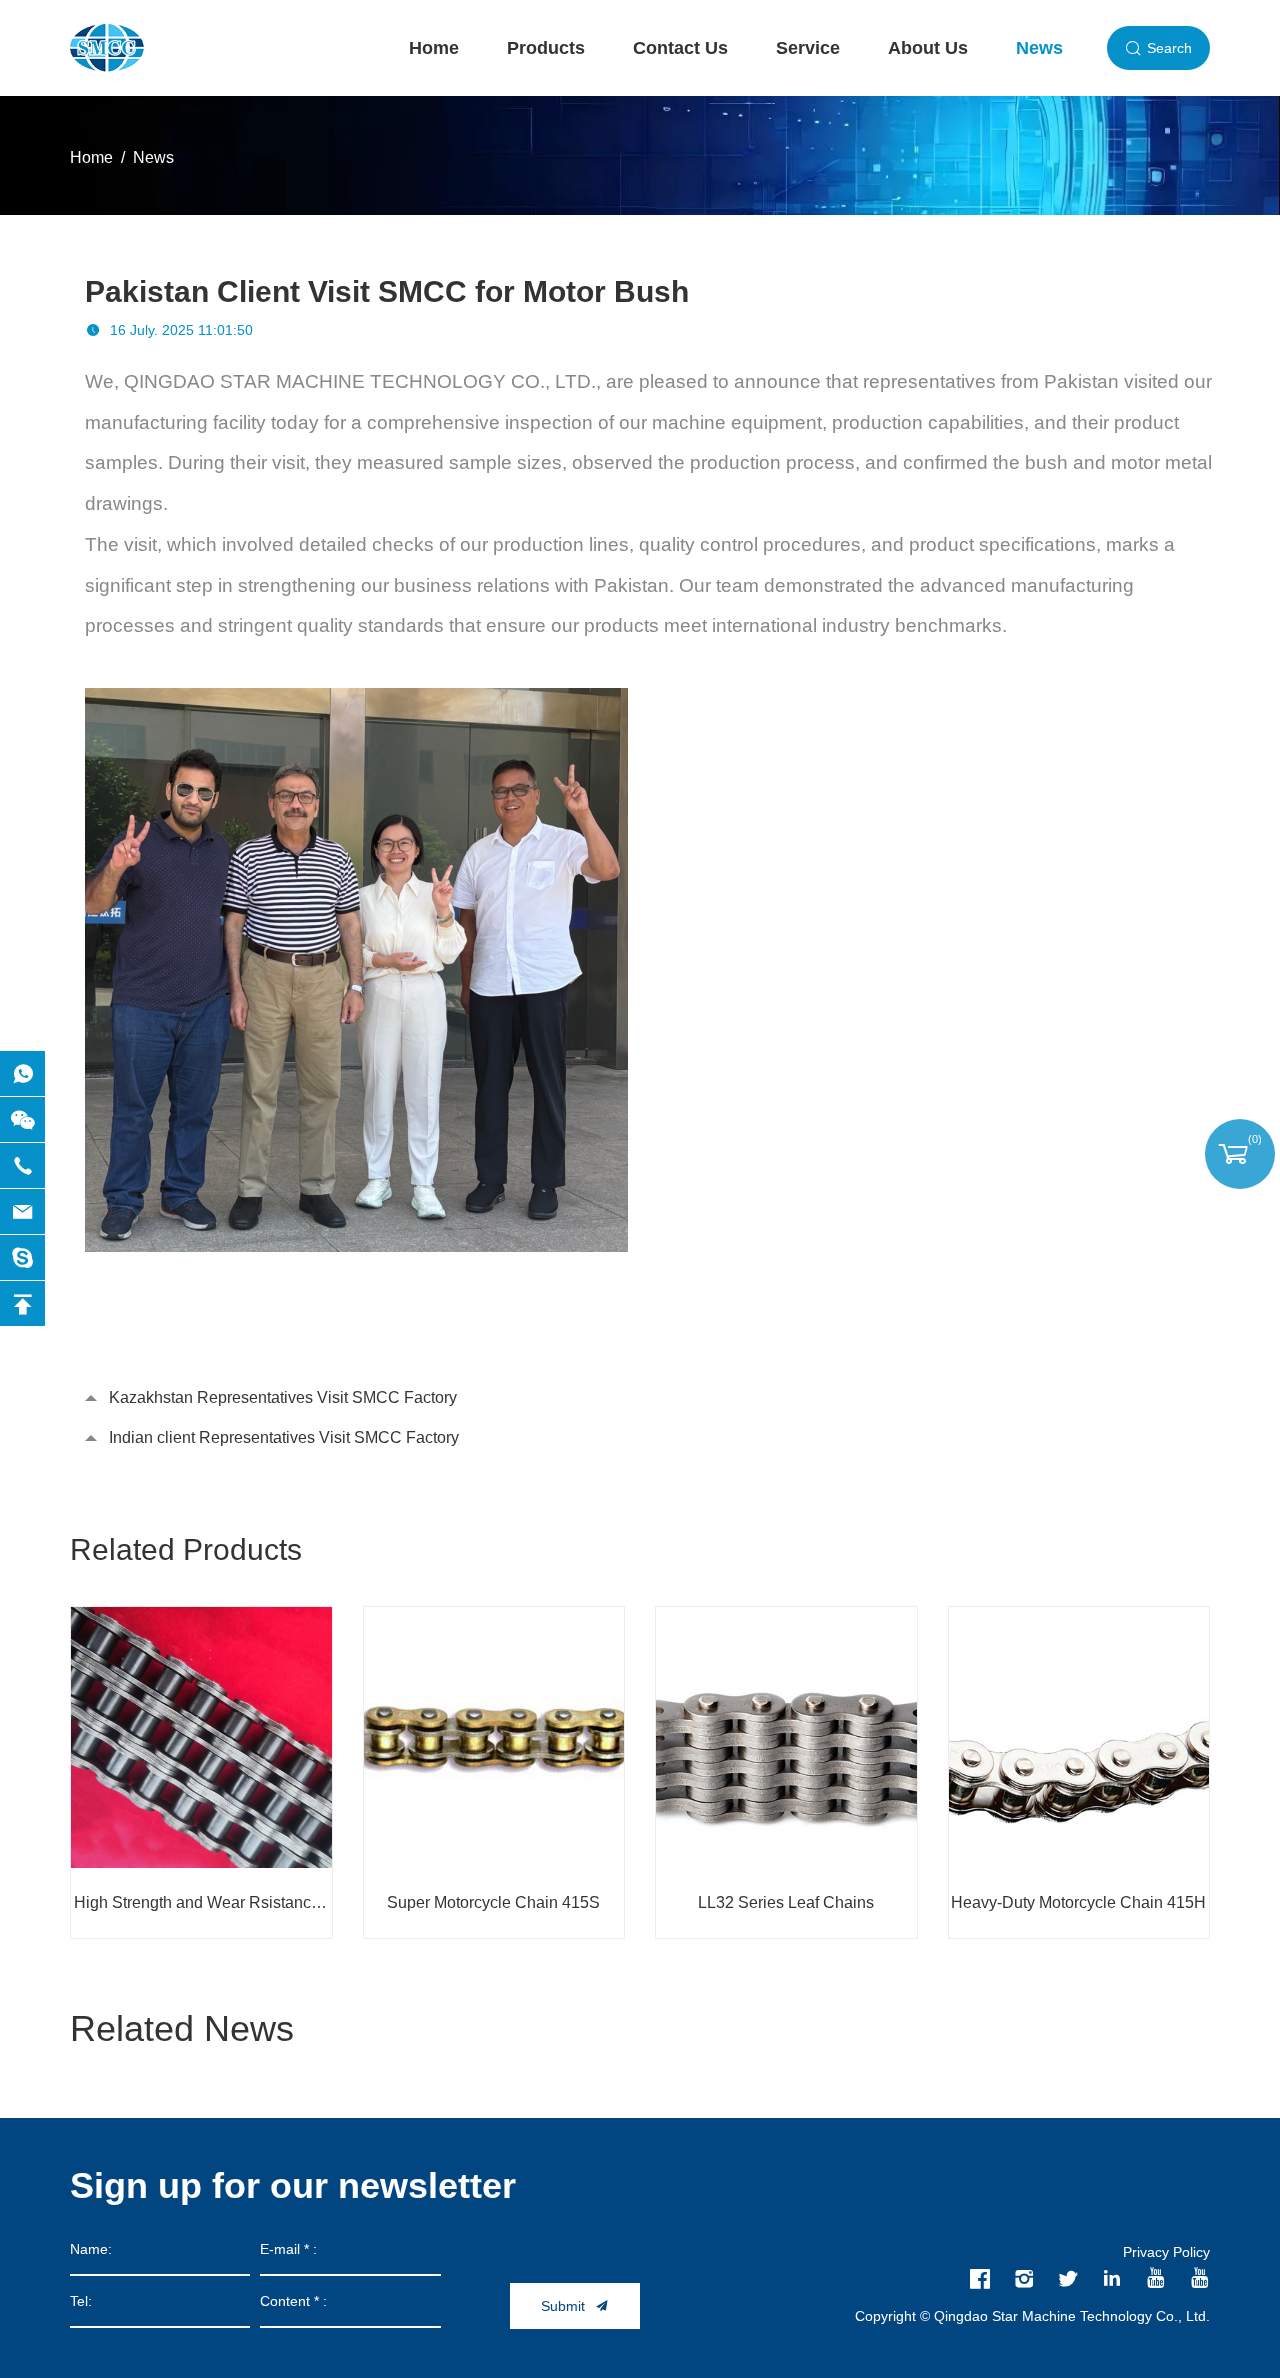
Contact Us (680, 48)
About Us (928, 48)
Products (546, 48)
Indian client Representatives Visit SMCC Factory (284, 1437)
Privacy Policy (1166, 2252)
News (1039, 48)
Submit (563, 2306)
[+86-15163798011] (22, 1165)
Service (808, 48)
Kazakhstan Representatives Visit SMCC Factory (283, 1397)
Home (434, 48)
